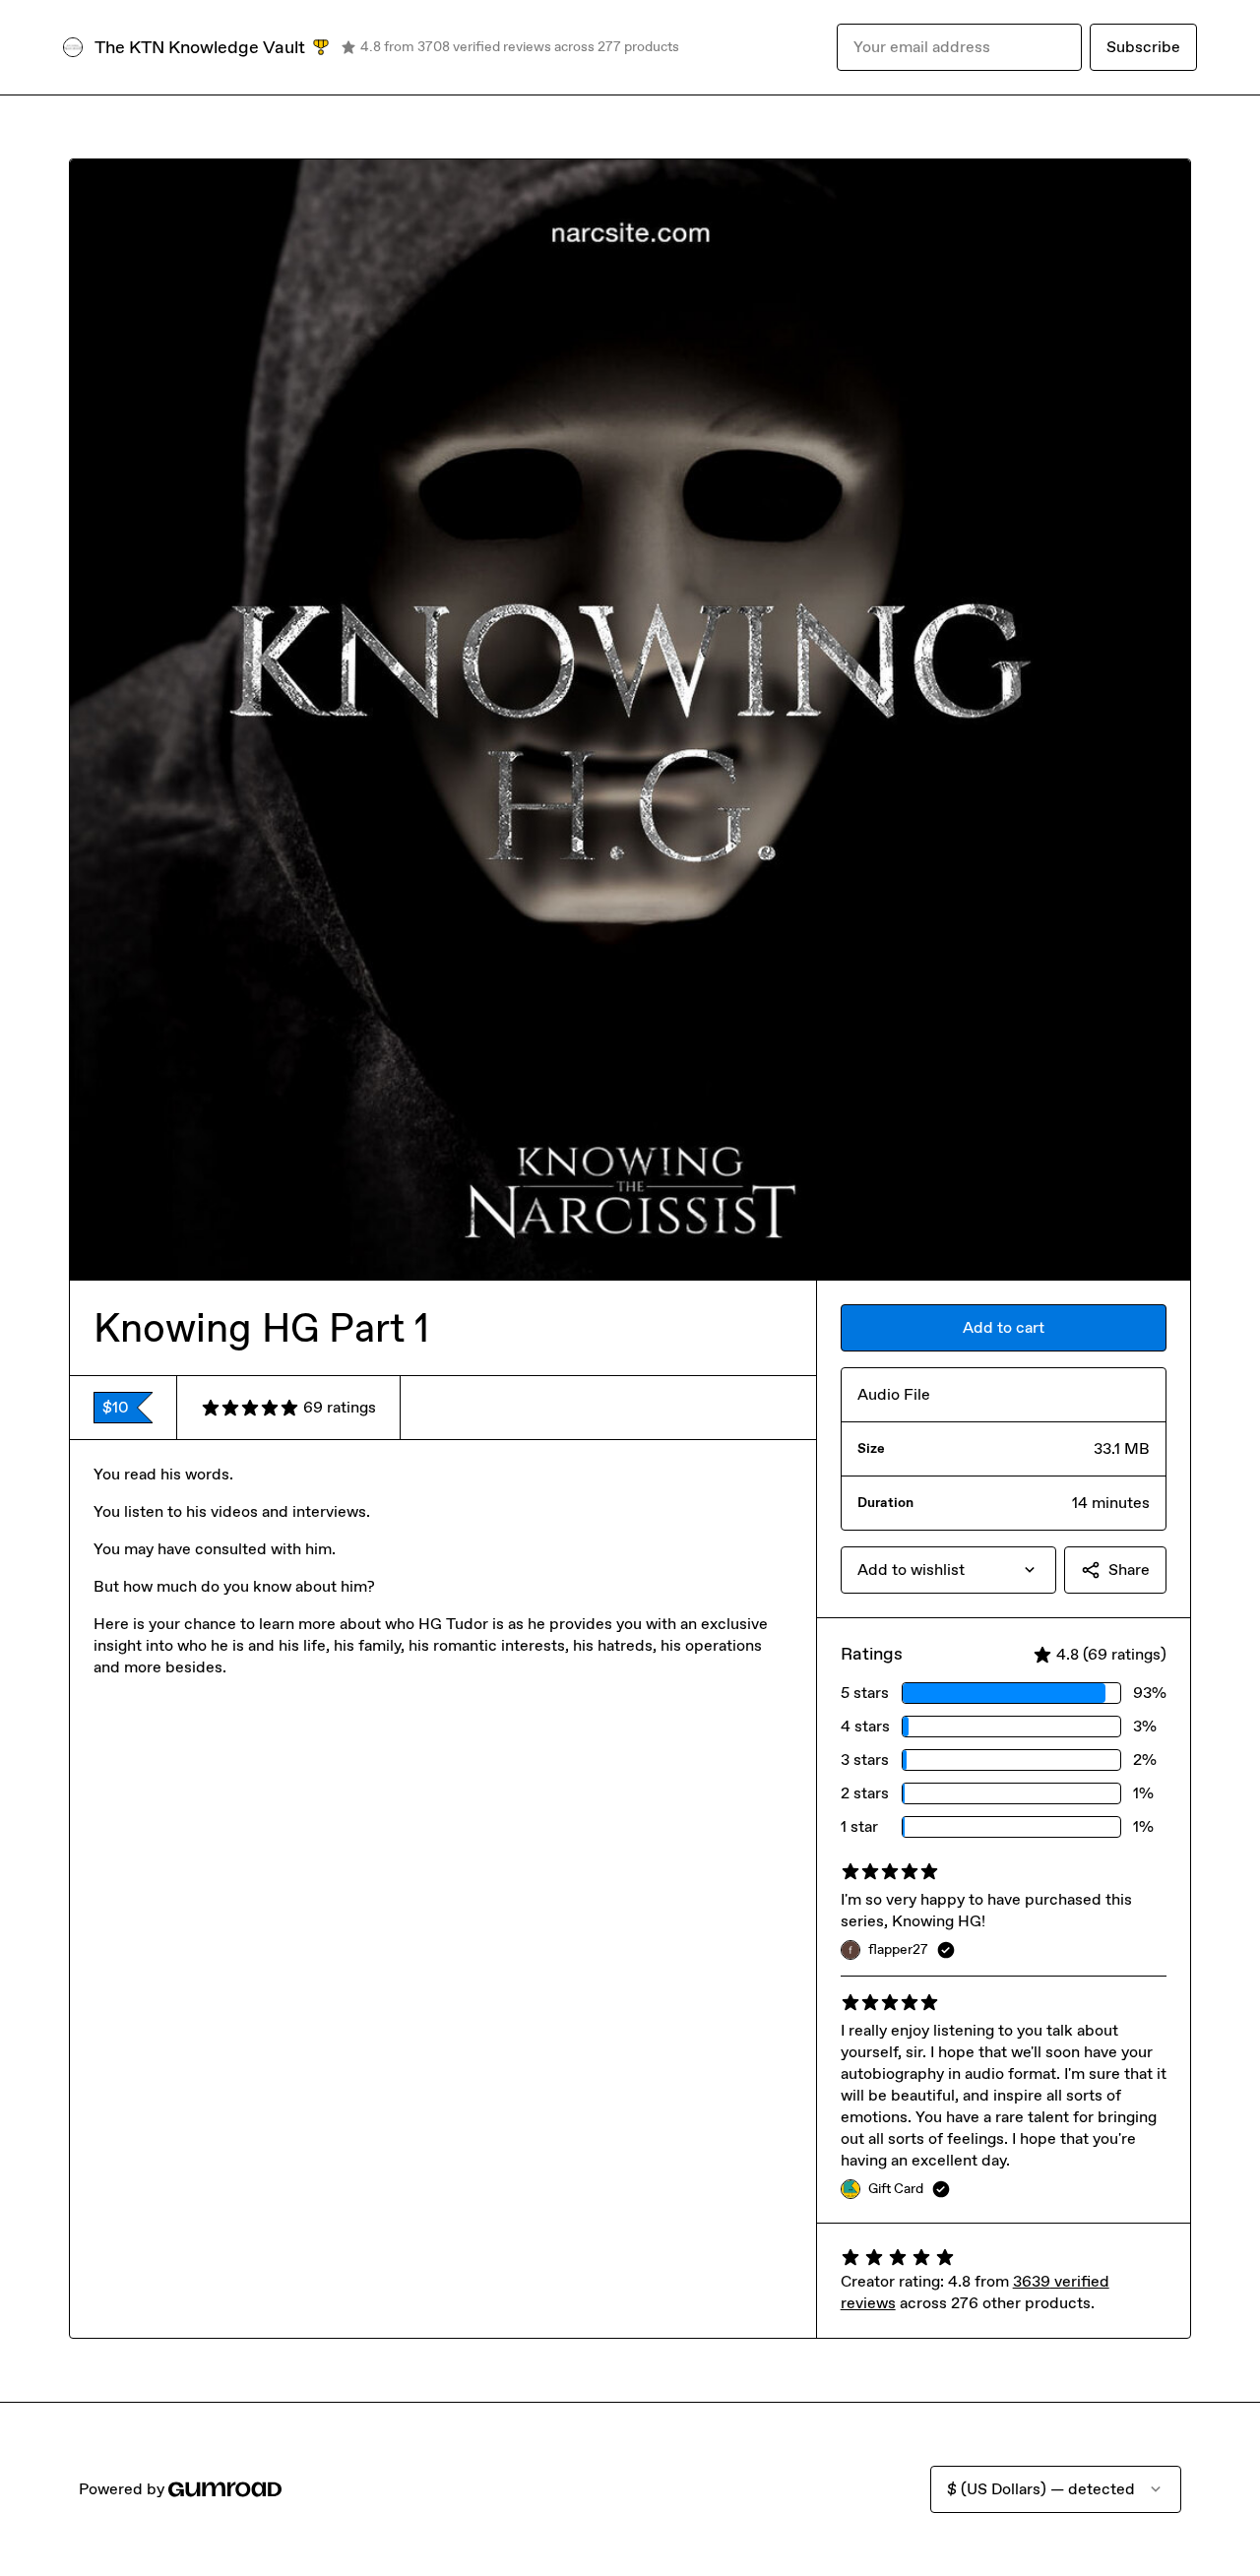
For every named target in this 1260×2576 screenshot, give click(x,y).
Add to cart (1004, 1327)
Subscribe (1143, 47)
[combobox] (948, 1570)
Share (1129, 1570)
